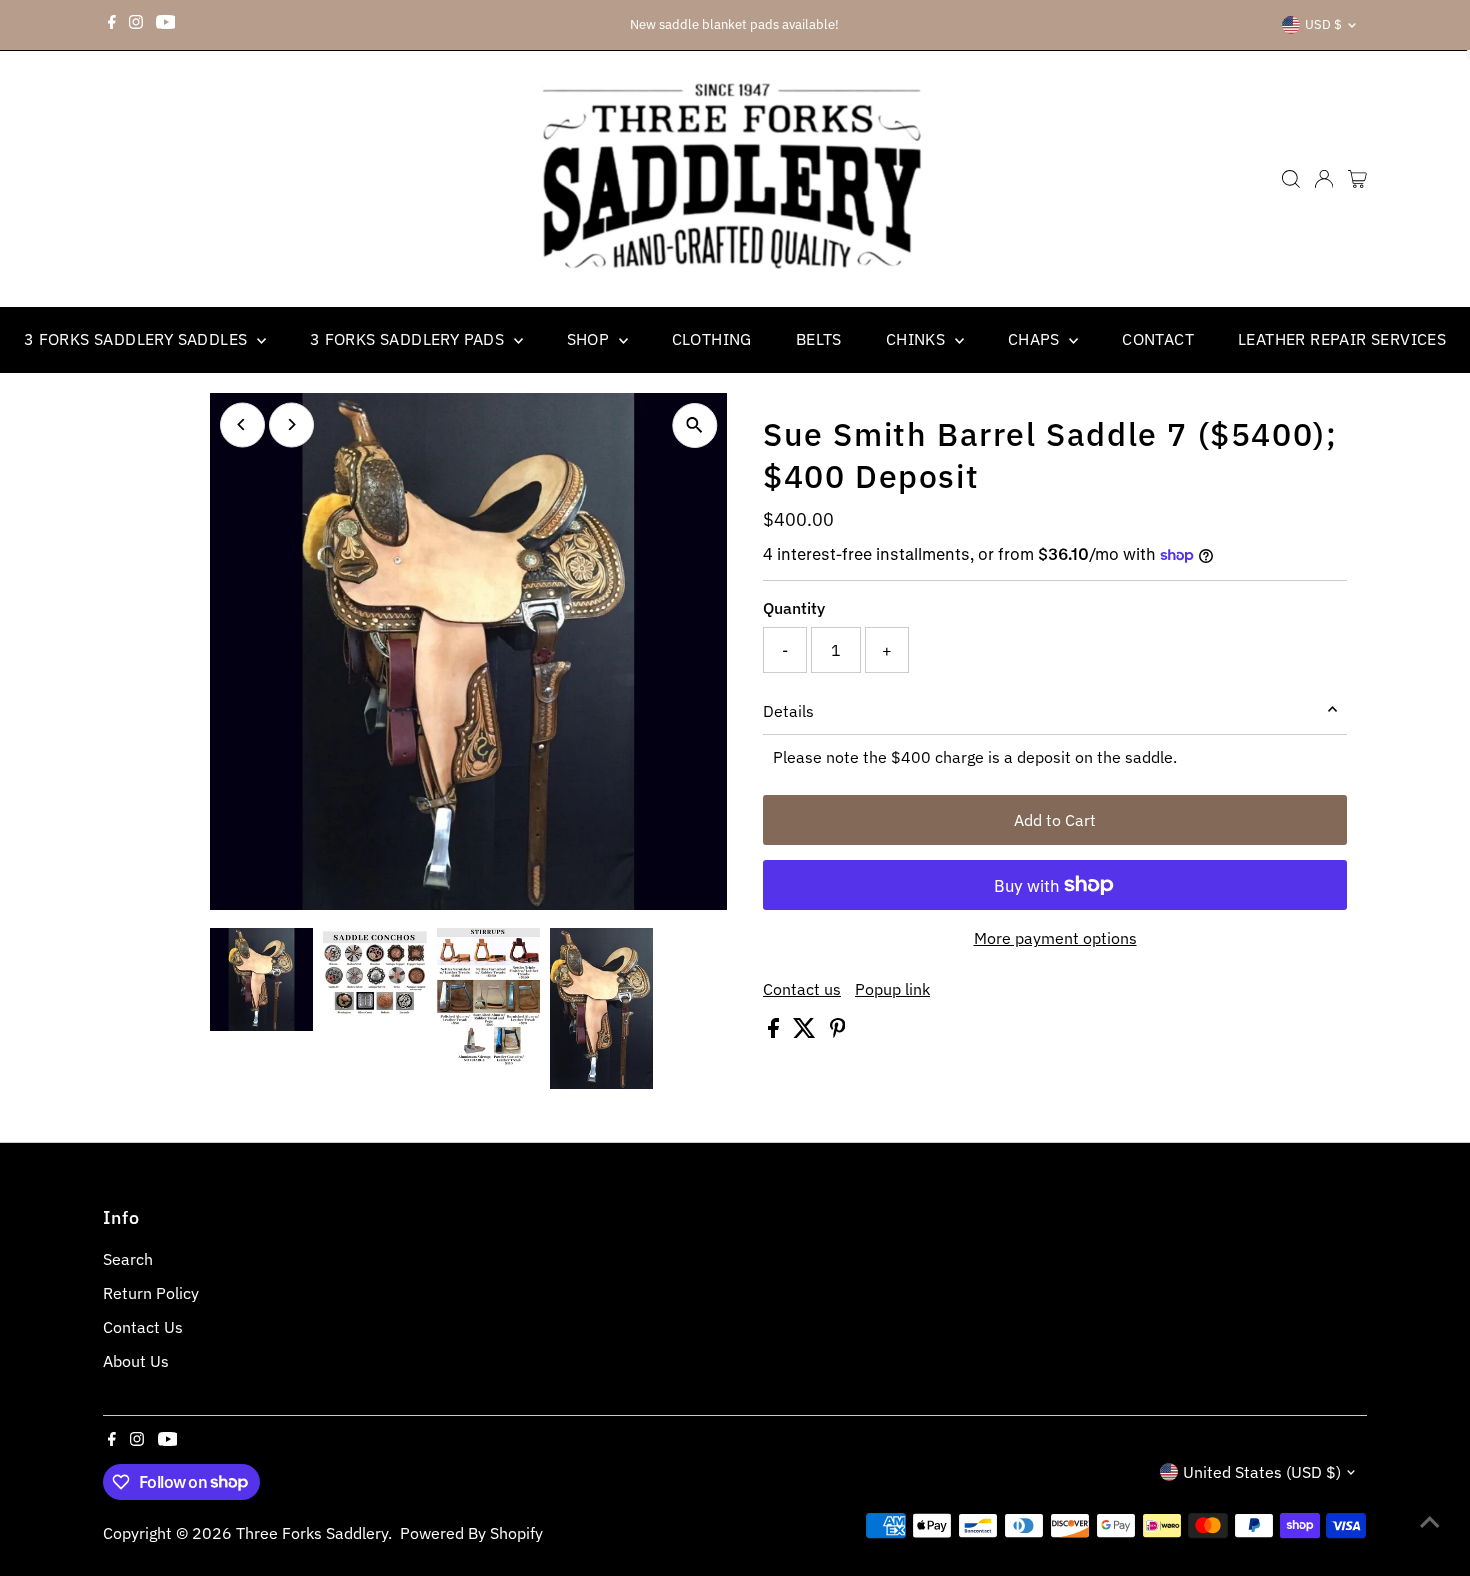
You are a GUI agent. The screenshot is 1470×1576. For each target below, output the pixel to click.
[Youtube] (166, 25)
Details (788, 711)
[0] (1357, 179)
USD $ (1323, 24)
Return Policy (151, 1293)
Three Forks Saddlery (312, 1533)
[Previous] (242, 424)
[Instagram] (136, 25)
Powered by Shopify (471, 1533)
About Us (136, 1361)
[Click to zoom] (694, 425)
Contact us (802, 989)
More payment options (1055, 938)
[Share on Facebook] (775, 1032)
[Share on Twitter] (806, 1032)
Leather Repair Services (1342, 339)
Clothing (712, 339)
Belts (819, 339)
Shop (590, 339)
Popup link (892, 989)
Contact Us (143, 1327)
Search (128, 1259)
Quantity (794, 608)
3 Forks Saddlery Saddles (138, 339)
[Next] (291, 424)
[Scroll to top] (1430, 1521)
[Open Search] (1291, 179)
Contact (1158, 339)
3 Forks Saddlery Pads (409, 339)
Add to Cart (1055, 820)
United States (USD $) (1262, 1472)
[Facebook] (112, 25)
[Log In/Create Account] (1324, 179)
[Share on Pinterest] (838, 1032)
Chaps (1036, 339)
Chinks (918, 339)
